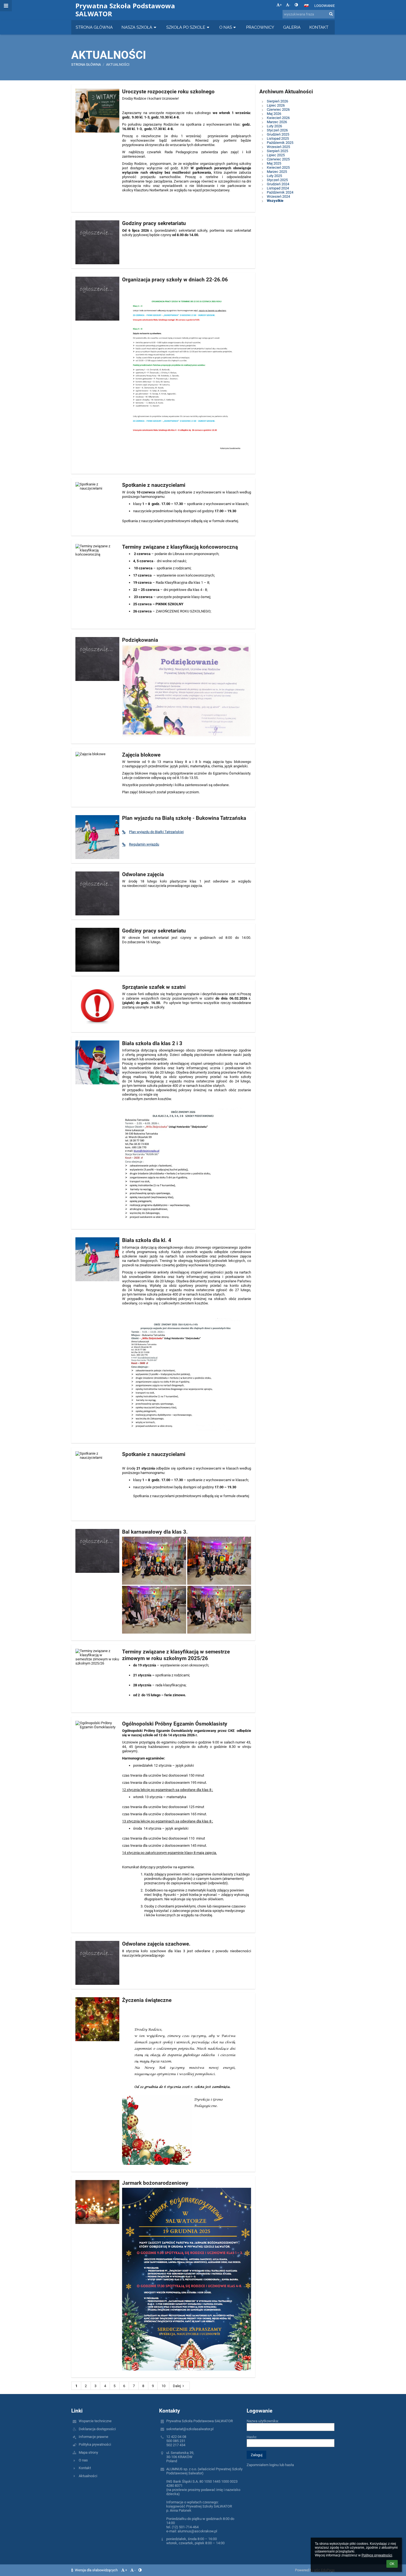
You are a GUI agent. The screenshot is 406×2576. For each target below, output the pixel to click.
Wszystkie (275, 201)
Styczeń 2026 (277, 130)
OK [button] (392, 2564)
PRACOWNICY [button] (260, 27)
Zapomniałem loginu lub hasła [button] (270, 2465)
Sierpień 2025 (277, 151)
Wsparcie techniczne (95, 2421)
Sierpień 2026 (277, 101)
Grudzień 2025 (278, 134)
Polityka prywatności (95, 2444)
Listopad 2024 (278, 188)
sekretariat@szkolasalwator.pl (190, 2429)
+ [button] (281, 5)
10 (164, 2386)
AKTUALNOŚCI (118, 64)
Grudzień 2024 (278, 184)
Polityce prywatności (377, 2555)
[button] (296, 5)
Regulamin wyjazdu (144, 844)
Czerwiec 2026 (278, 109)
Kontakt (85, 2468)
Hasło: (252, 2437)
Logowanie (325, 6)
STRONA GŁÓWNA (86, 64)
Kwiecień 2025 (278, 167)
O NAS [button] (226, 27)
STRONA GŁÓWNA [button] (94, 27)
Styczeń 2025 (277, 180)
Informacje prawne (93, 2437)
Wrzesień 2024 (278, 196)
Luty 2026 (274, 126)
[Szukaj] (331, 14)
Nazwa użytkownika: (263, 2421)
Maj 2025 (274, 163)
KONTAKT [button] (319, 27)
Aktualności (88, 2476)
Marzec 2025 (277, 172)
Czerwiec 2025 (278, 159)
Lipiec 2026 (276, 105)
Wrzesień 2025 (278, 147)
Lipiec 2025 (276, 155)
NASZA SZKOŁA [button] (137, 27)
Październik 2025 (280, 143)
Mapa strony (88, 2452)
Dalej (177, 2386)
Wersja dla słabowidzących (96, 2570)
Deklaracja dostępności (97, 2429)
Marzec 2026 (277, 122)
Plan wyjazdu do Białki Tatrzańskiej (156, 832)
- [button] (290, 5)
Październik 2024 (280, 192)
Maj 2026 (274, 114)
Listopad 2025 (278, 138)
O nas (83, 2460)
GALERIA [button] (292, 27)
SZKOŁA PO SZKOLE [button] (186, 27)
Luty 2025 (274, 176)
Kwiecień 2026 (278, 118)
